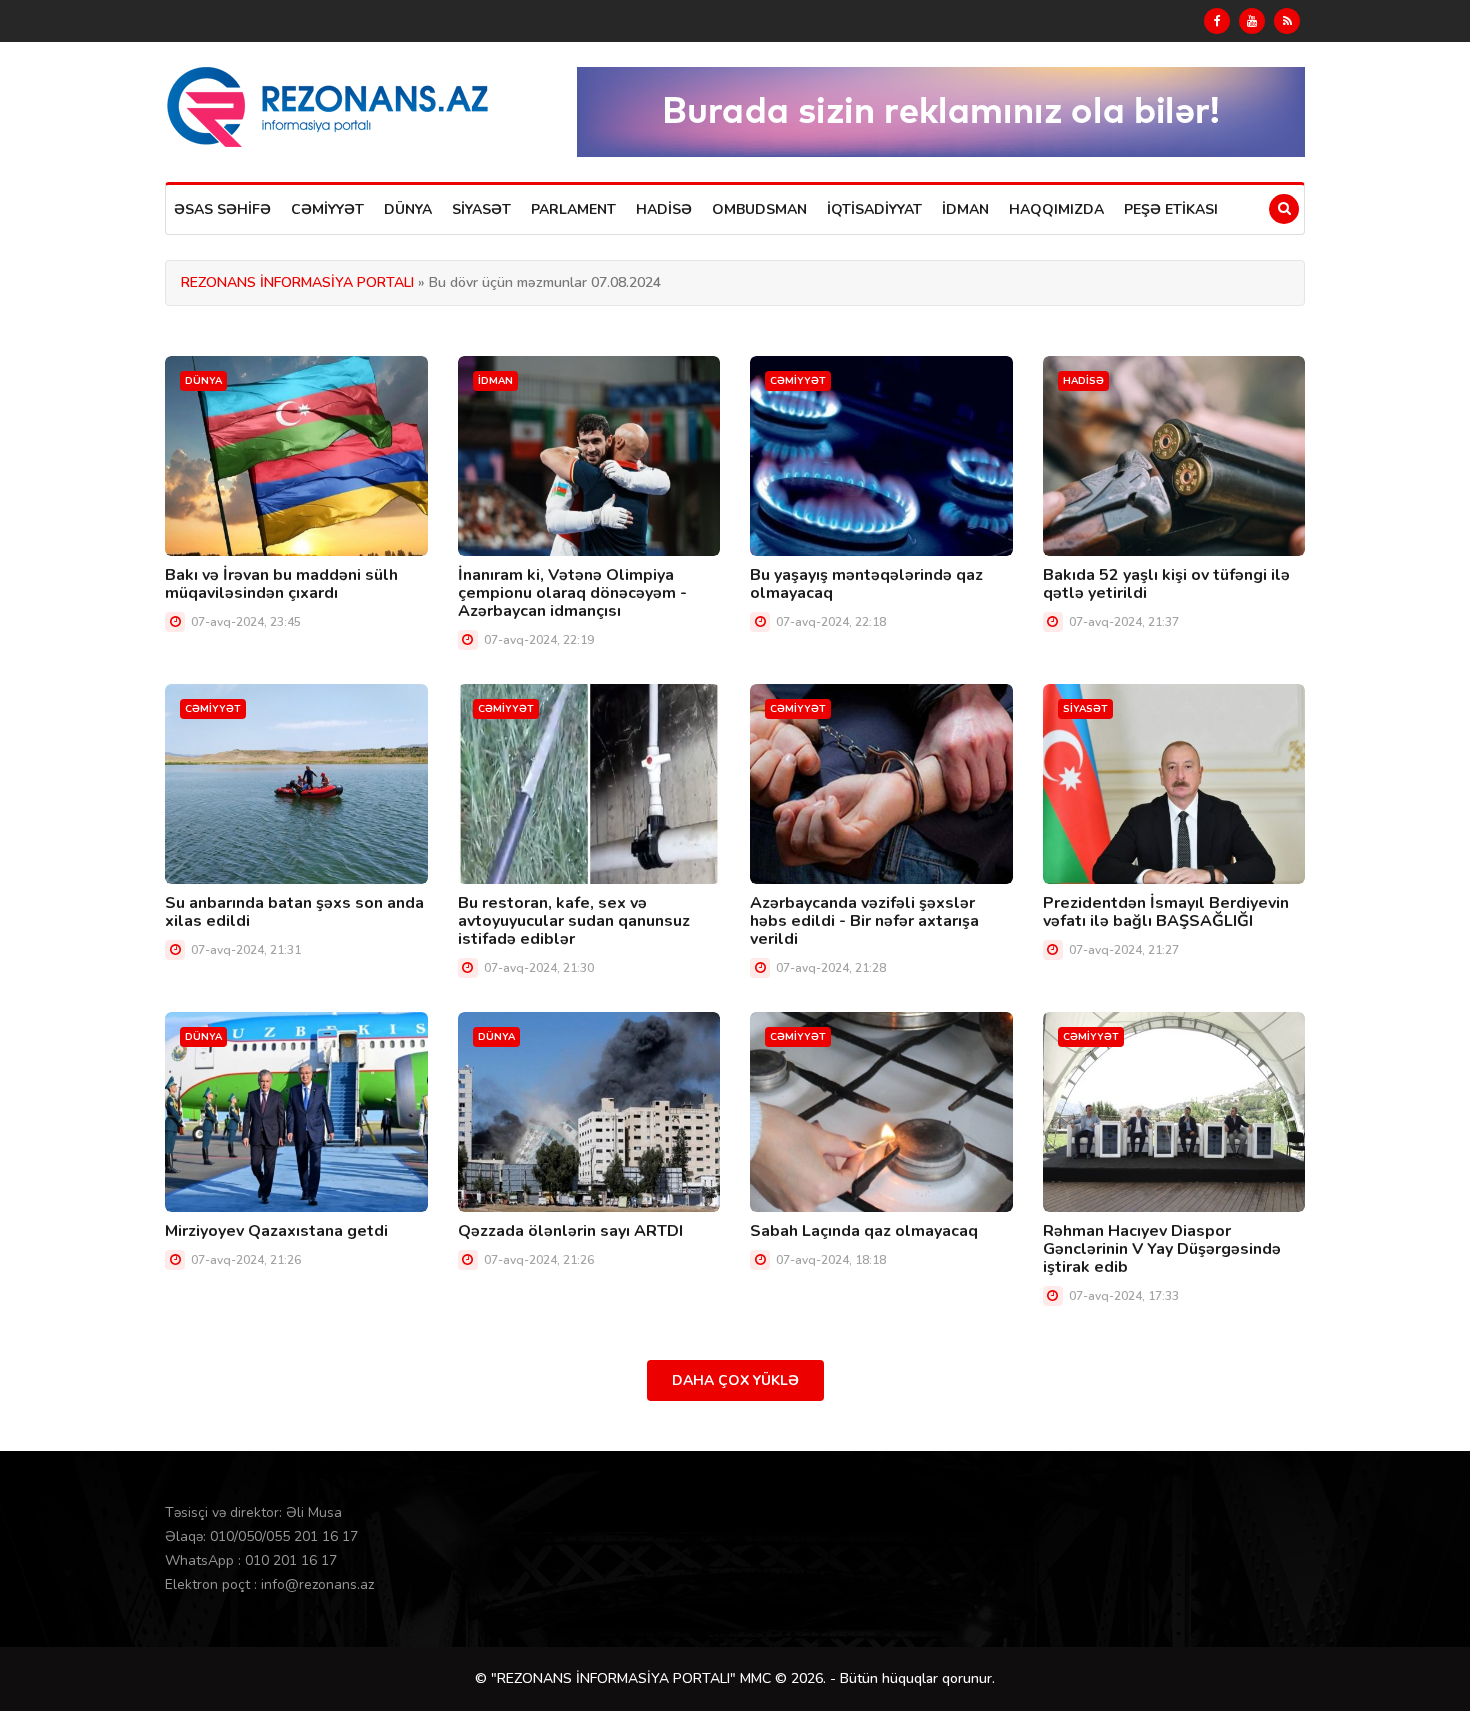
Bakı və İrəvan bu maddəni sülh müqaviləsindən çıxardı (281, 584)
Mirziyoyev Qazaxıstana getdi (276, 1231)
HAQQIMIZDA (1056, 209)
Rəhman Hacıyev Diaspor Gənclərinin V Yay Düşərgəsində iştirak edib (1162, 1249)
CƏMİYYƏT (327, 209)
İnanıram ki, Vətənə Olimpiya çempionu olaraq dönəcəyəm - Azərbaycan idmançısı (572, 593)
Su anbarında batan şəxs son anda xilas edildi (294, 912)
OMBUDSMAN (759, 209)
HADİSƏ (664, 209)
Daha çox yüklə (735, 1380)
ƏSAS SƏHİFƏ (222, 209)
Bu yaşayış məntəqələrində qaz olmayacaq (866, 584)
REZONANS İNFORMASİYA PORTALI (297, 282)
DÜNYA (408, 209)
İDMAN (965, 209)
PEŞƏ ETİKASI (1171, 209)
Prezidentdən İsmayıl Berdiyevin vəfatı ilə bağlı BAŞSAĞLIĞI (1166, 912)
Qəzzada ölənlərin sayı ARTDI (570, 1231)
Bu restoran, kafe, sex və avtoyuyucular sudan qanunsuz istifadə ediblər (574, 921)
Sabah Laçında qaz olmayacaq (864, 1231)
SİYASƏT (481, 209)
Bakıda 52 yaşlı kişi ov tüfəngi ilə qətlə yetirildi (1166, 584)
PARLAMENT (573, 209)
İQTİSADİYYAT (874, 209)
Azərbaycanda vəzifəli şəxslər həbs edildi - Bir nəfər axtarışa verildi (864, 921)
